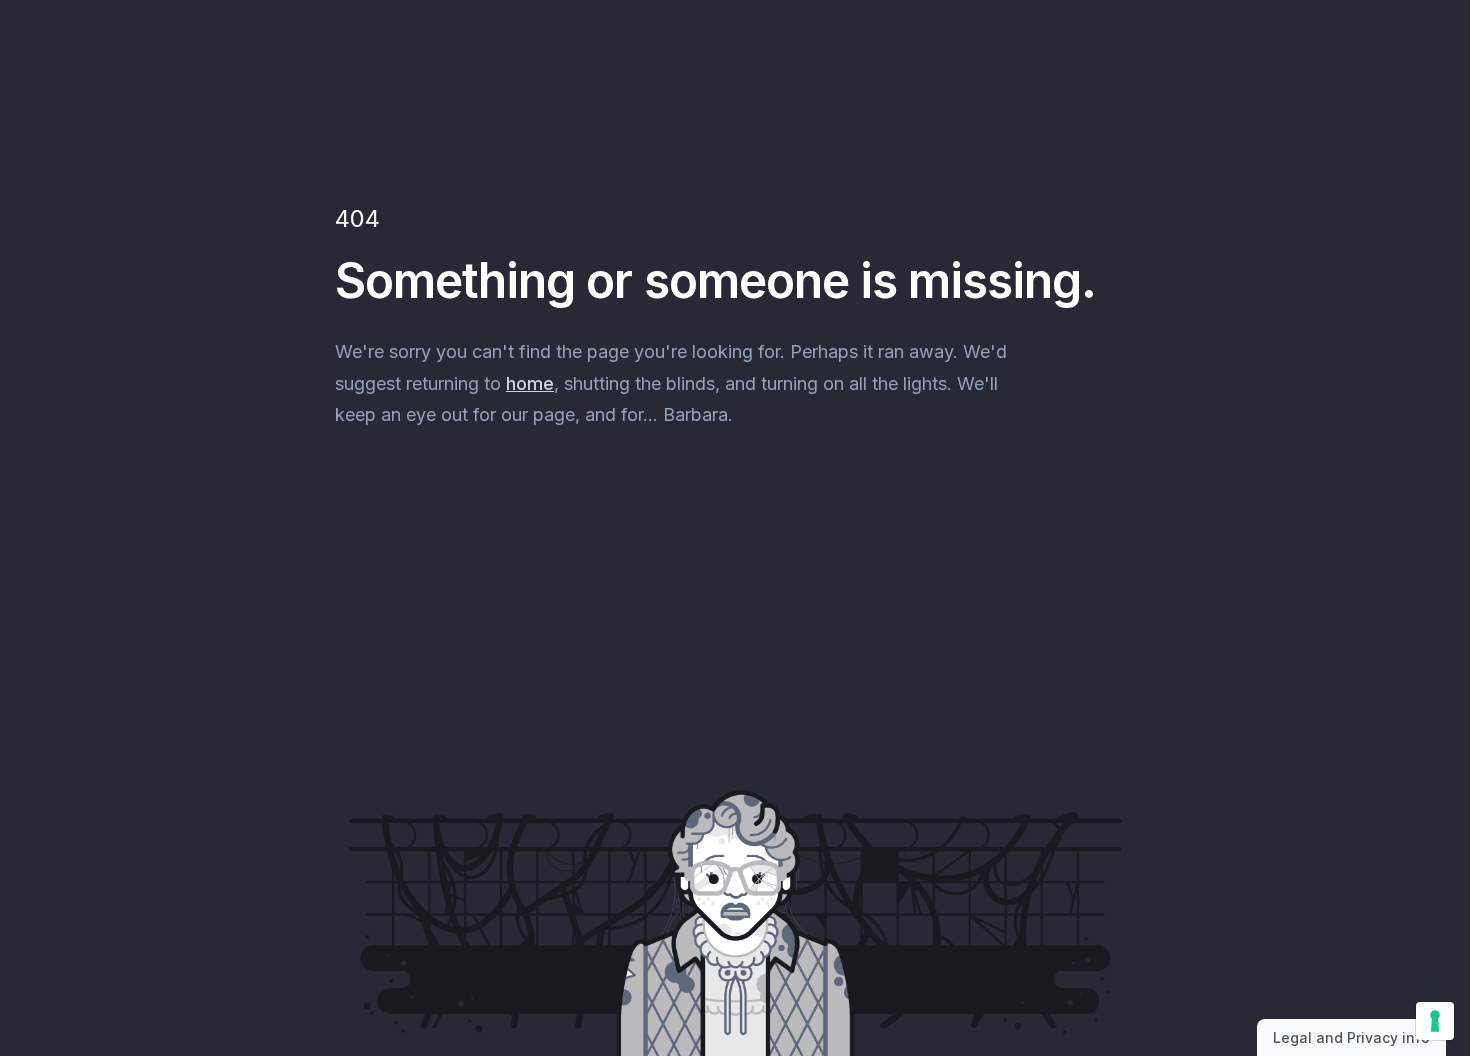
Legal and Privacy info (1351, 1037)
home (530, 383)
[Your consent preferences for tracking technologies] (1435, 1021)
